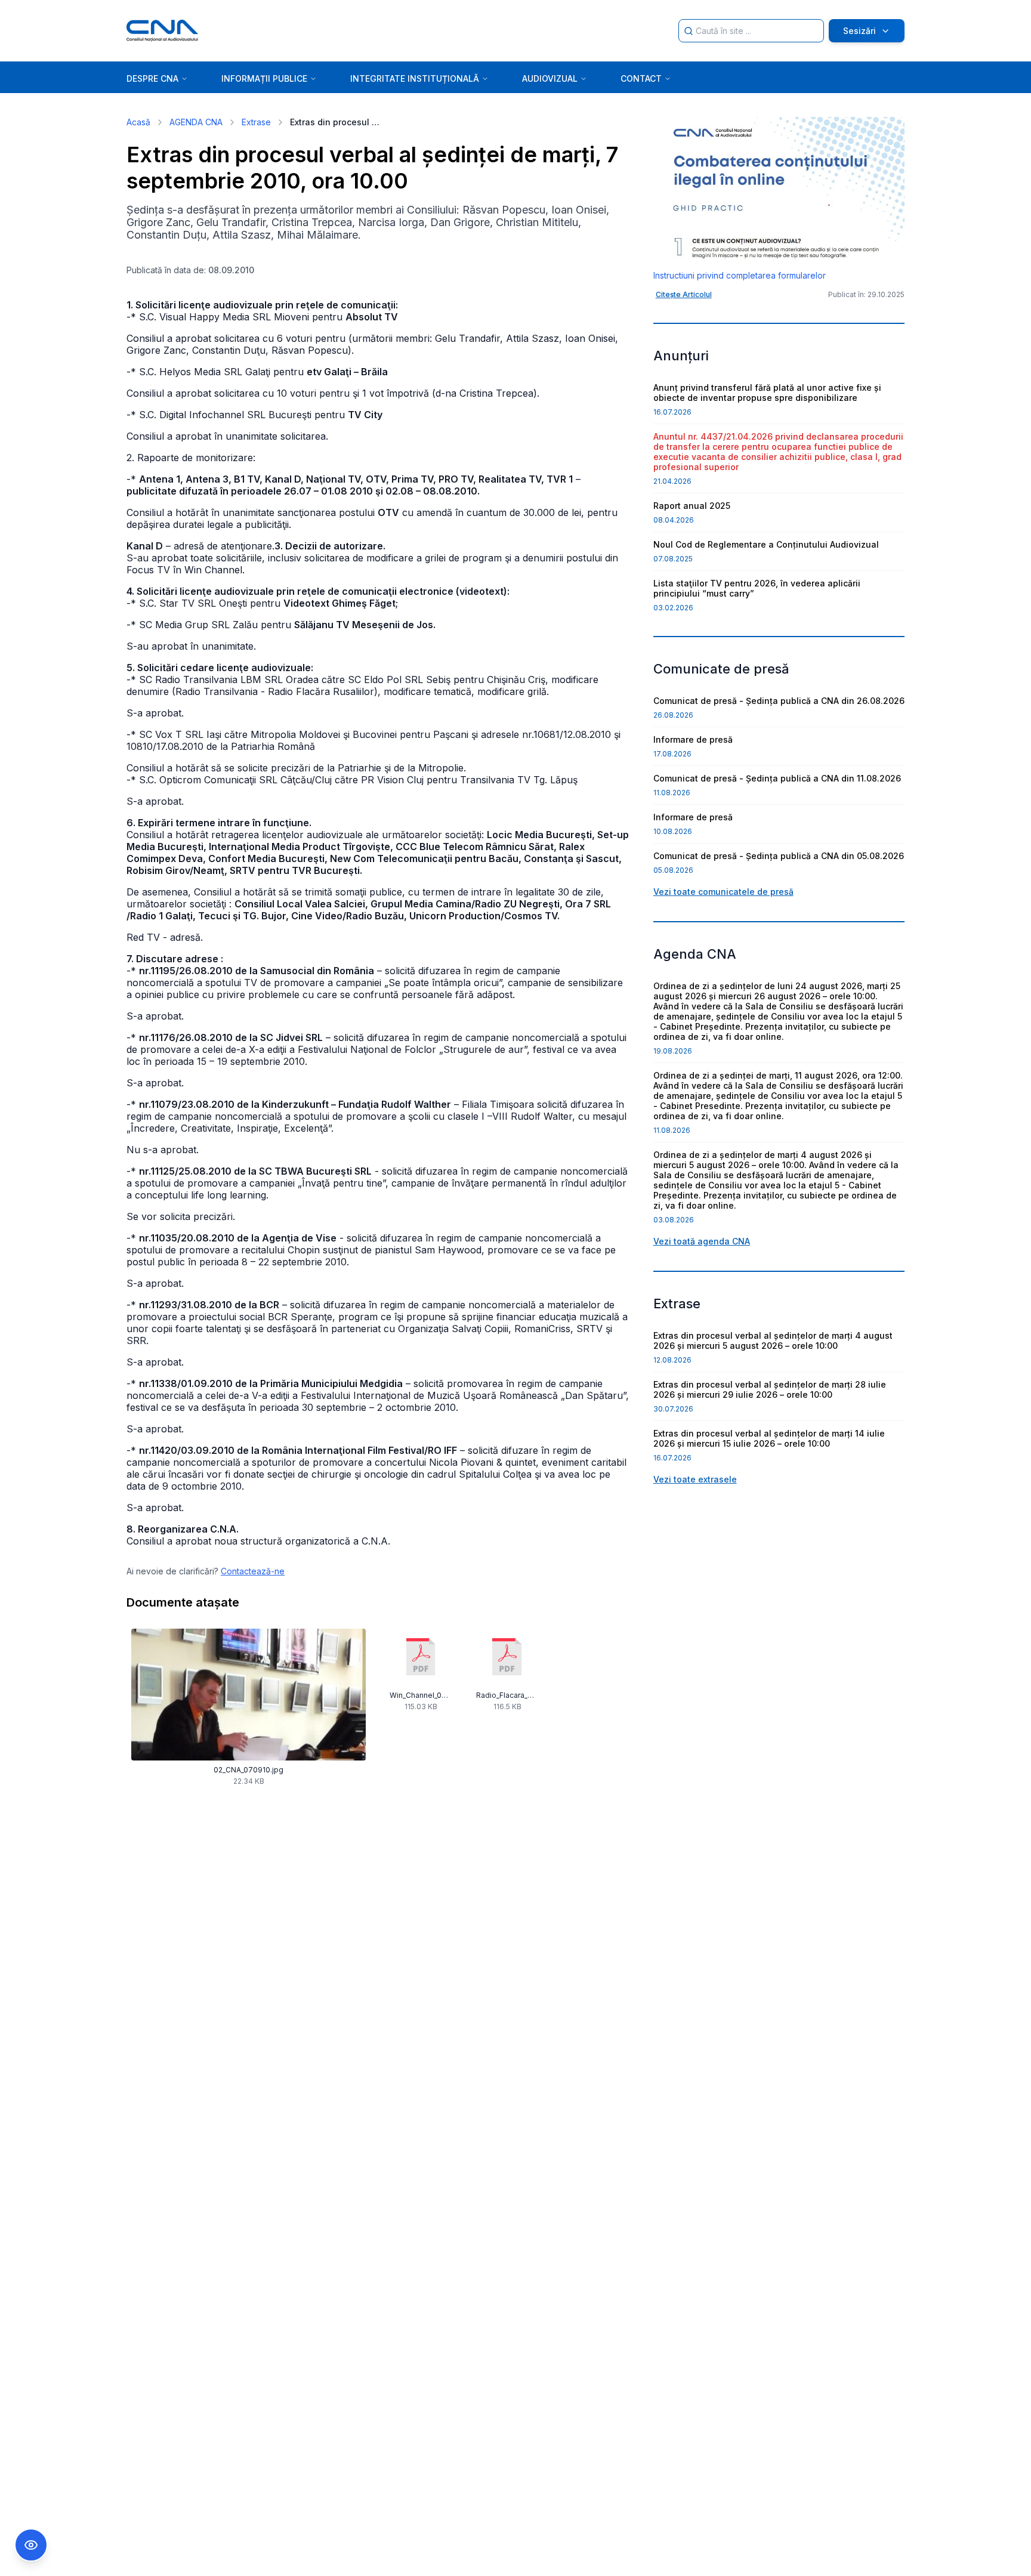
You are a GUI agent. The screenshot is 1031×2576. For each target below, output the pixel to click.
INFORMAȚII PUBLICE (264, 78)
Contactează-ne (253, 1571)
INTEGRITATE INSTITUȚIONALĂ (415, 78)
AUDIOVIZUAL (550, 78)
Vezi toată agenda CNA (702, 1241)
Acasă (138, 122)
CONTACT (641, 78)
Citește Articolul (684, 294)
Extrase (256, 122)
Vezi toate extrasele (695, 1479)
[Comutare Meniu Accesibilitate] (31, 2545)
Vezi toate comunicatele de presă (723, 892)
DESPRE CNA (152, 78)
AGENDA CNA (196, 122)
